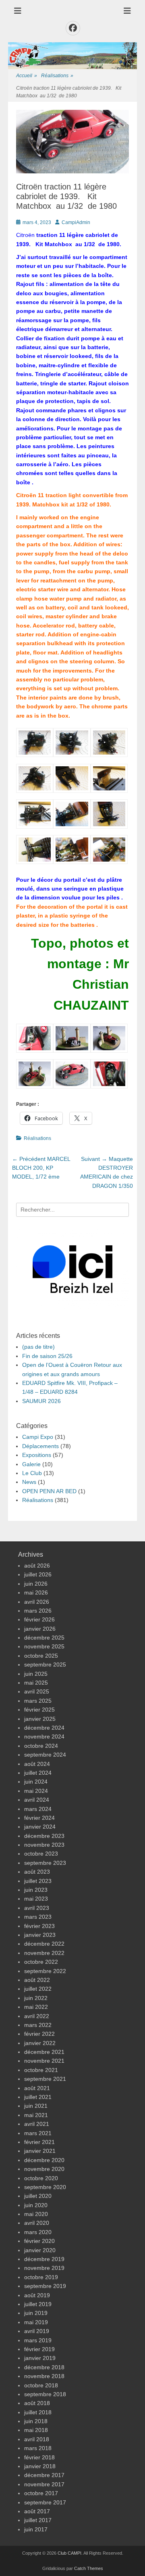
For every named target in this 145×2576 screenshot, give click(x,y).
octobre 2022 (41, 1962)
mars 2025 (38, 1701)
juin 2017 (36, 2529)
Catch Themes (89, 2568)
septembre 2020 (45, 2187)
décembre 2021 (44, 2052)
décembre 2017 (44, 2475)
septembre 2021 (45, 2079)
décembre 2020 (44, 2160)
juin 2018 (36, 2421)
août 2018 (37, 2403)
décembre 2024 (44, 1728)
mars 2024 (38, 1809)
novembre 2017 (44, 2484)
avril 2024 (37, 1800)
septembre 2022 (45, 1971)
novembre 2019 (44, 2268)
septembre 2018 (45, 2394)
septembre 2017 (45, 2502)
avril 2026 (37, 1602)
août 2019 (37, 2295)
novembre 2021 (44, 2061)
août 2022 (37, 1980)
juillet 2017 (38, 2520)
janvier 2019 (40, 2358)
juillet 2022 (38, 1989)
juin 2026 (36, 1584)
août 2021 (37, 2088)
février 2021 (39, 2142)
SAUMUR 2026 (41, 1401)
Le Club (32, 1473)
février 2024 (39, 1818)
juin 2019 (36, 2313)
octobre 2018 (41, 2385)
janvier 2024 (40, 1827)
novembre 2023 (44, 1845)
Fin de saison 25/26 (47, 1356)
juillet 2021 (38, 2097)
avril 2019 (37, 2331)
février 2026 (39, 1619)
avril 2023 (37, 1908)
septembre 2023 (45, 1863)
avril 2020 (37, 2223)
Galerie (31, 1464)
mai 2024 (36, 1791)
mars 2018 (38, 2448)
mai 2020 (36, 2214)
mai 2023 (36, 1899)
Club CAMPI (69, 2553)
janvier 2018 (40, 2466)
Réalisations (57, 76)
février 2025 (39, 1710)
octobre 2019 (41, 2277)
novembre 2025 (44, 1646)
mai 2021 (36, 2115)
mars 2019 (38, 2340)
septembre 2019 (45, 2286)
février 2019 (39, 2349)
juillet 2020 (38, 2196)
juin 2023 (36, 1890)
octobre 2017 (41, 2493)
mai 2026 (36, 1593)
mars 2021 (38, 2133)
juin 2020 (36, 2205)
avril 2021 (37, 2124)
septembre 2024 (45, 1755)
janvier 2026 (40, 1629)
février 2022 (39, 2034)
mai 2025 (36, 1683)
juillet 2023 (38, 1881)
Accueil (27, 76)
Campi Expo (38, 1437)
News (29, 1482)
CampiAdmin (76, 222)
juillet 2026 (38, 1574)
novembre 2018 (44, 2376)
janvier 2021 (40, 2151)
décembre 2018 (44, 2367)
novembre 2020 (44, 2169)
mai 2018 (36, 2430)
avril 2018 (37, 2439)
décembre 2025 (44, 1638)
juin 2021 (36, 2106)
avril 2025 (37, 1691)
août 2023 (37, 1872)
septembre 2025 (45, 1665)
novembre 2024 (44, 1737)
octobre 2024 (41, 1746)
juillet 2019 (38, 2304)
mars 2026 (38, 1611)
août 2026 (37, 1566)
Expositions (37, 1455)
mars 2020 (38, 2232)
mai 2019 (36, 2322)
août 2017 (37, 2511)
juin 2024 (36, 1782)
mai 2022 (36, 2007)
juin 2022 (36, 1998)
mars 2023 (38, 1917)
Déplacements (40, 1446)
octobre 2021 (41, 2070)
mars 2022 (38, 2025)
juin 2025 (36, 1674)
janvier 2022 (40, 2043)
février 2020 (39, 2241)
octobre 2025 (41, 1656)
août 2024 (37, 1764)
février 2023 (39, 1926)
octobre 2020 (41, 2178)
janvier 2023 (40, 1935)
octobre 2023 (41, 1854)
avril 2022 (37, 2016)
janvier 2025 (40, 1719)
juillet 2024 (38, 1773)
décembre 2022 (44, 1944)
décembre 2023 (44, 1836)
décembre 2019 (44, 2259)
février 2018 (39, 2457)
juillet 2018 (38, 2412)
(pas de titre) (38, 1347)
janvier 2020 (40, 2250)
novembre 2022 (44, 1953)
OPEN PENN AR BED (49, 1491)
